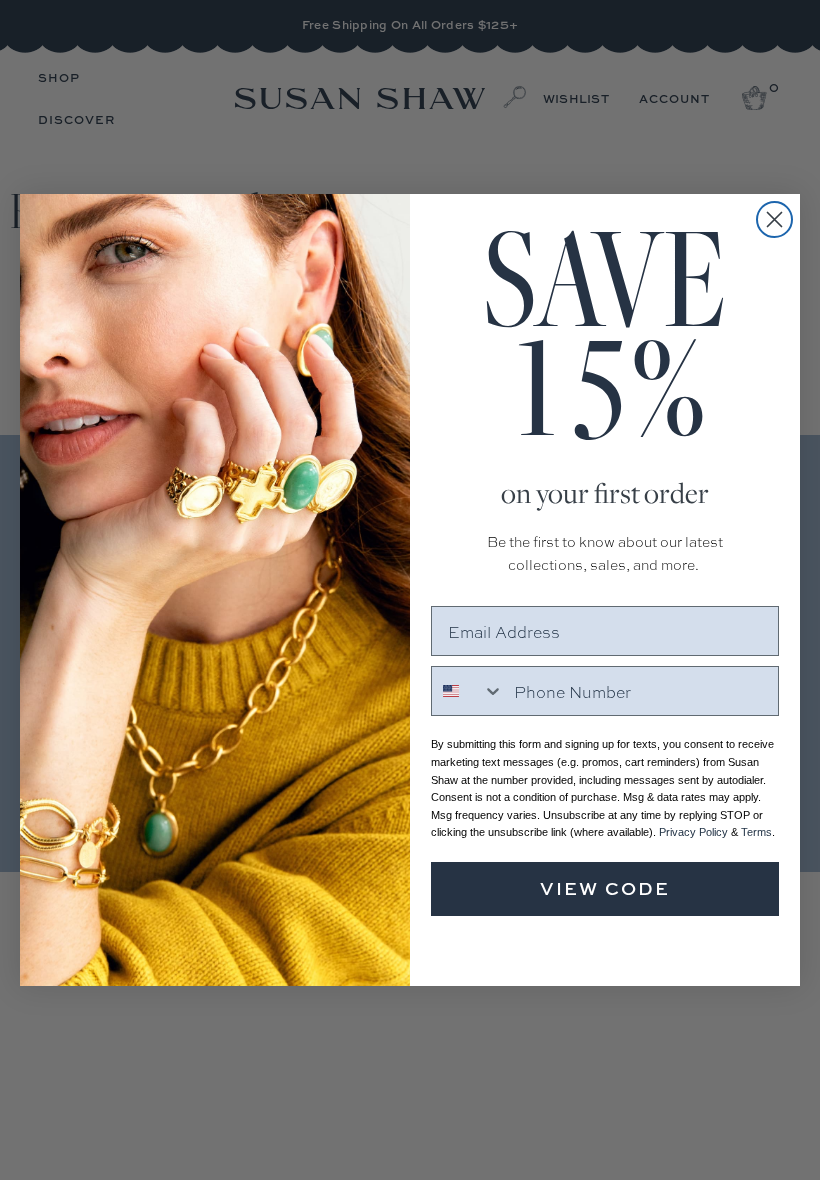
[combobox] (468, 691)
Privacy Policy (693, 832)
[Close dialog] (774, 219)
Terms (756, 832)
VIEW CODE (605, 888)
